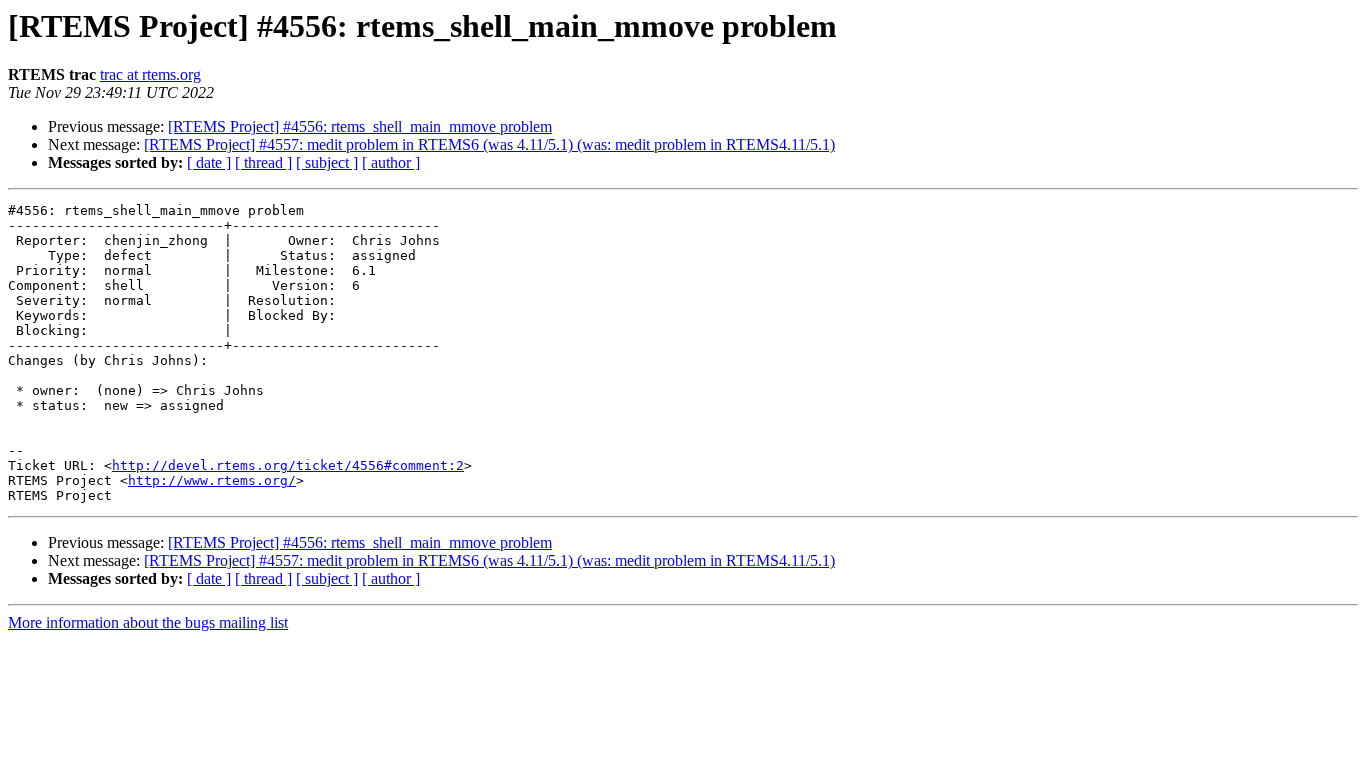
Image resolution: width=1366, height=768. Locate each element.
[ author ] (391, 162)
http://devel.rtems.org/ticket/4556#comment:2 (288, 465)
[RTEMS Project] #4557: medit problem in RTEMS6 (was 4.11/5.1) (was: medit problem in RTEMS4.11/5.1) (489, 144)
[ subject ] (327, 162)
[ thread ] (263, 162)
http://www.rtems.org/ (212, 480)
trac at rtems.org (150, 74)
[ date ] (209, 162)
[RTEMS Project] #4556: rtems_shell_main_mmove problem (360, 126)
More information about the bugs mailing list (148, 622)
